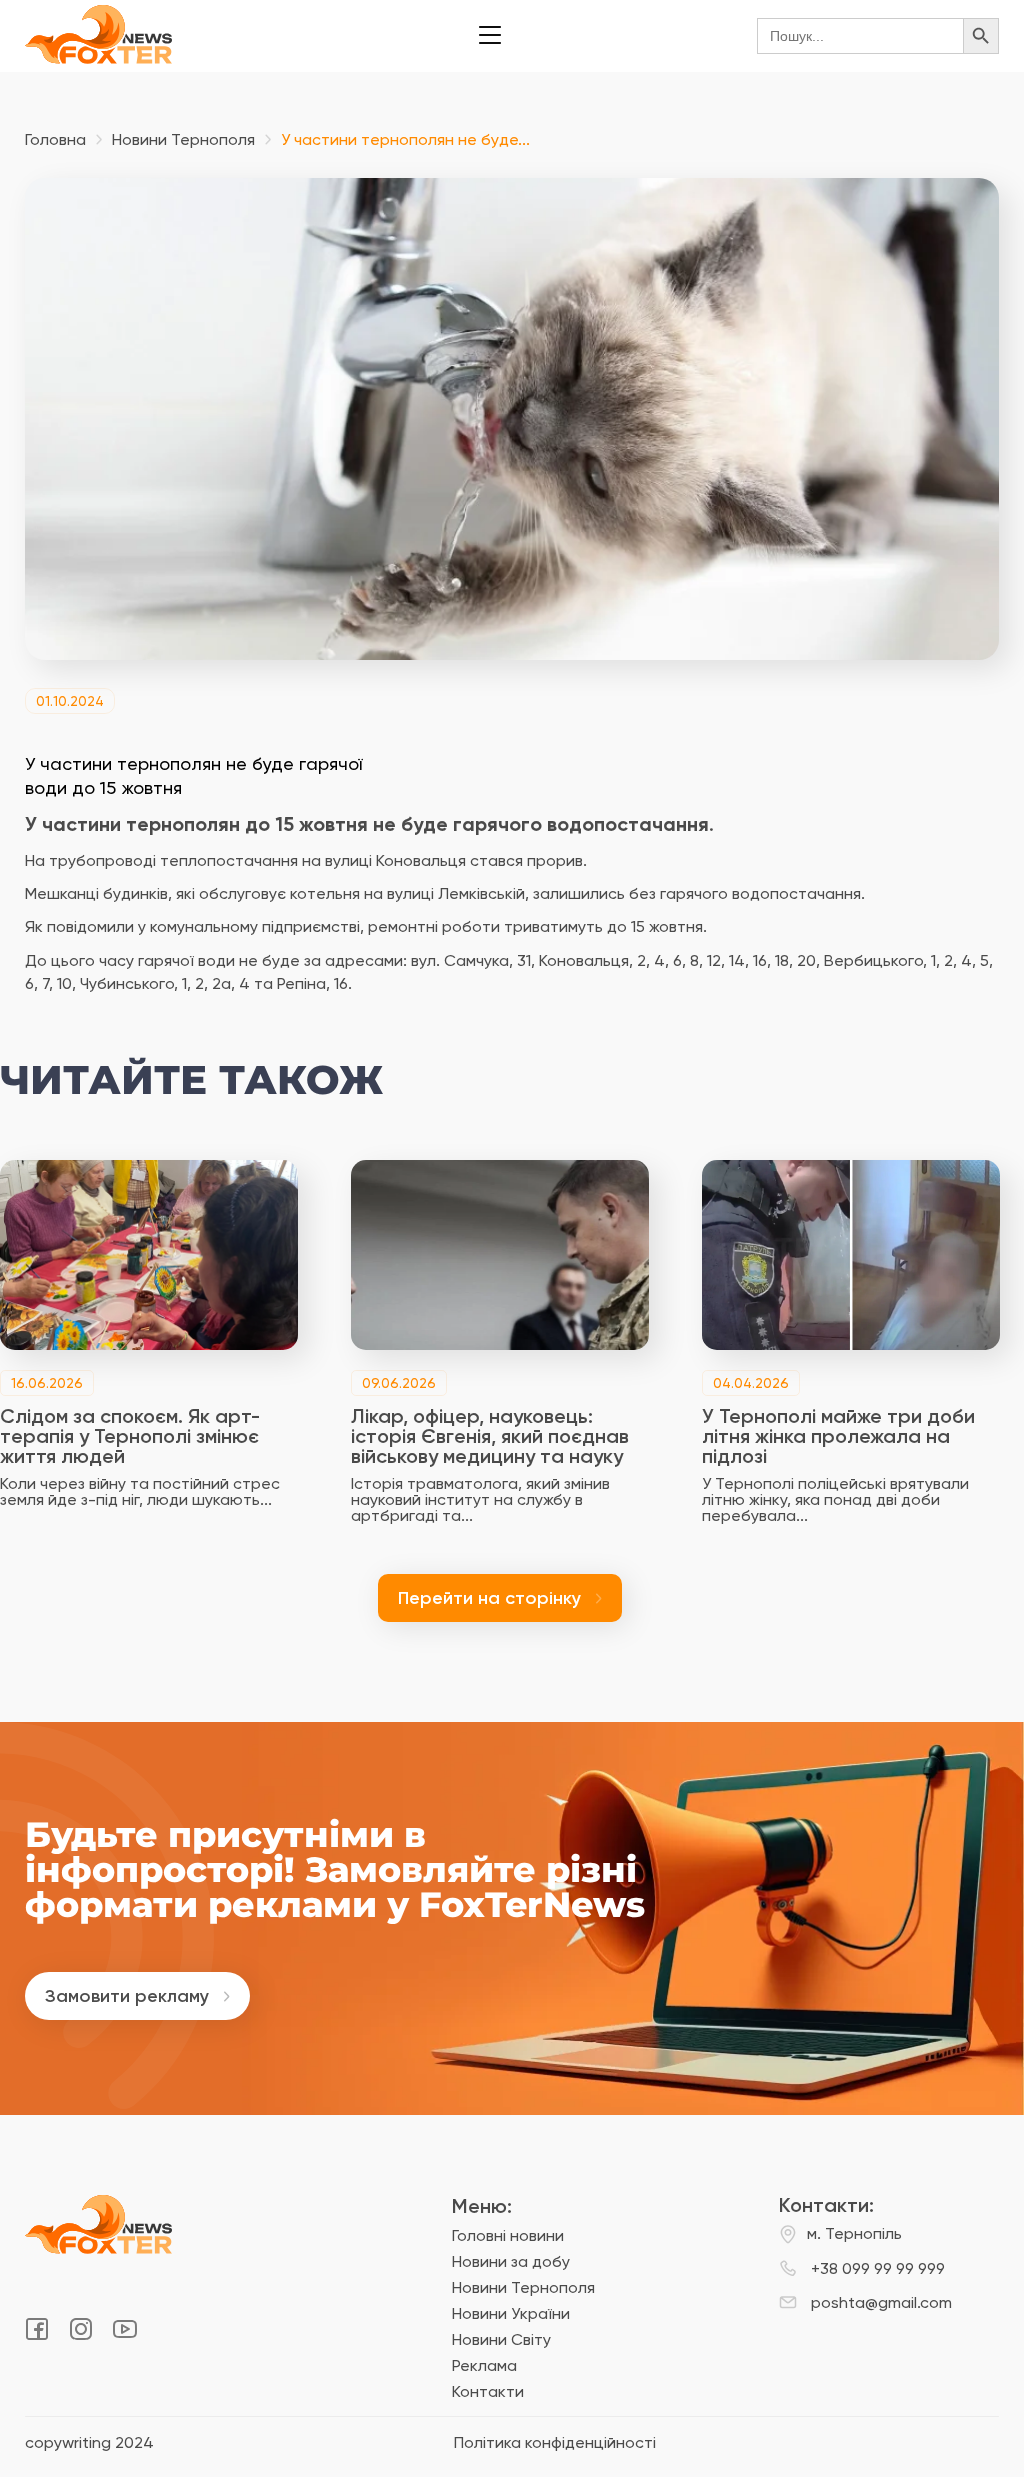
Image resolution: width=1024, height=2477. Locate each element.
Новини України (511, 2313)
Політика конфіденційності (555, 2443)
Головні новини (508, 2235)
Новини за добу (511, 2261)
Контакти (488, 2391)
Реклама (484, 2365)
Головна (55, 140)
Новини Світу (501, 2339)
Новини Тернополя (183, 140)
